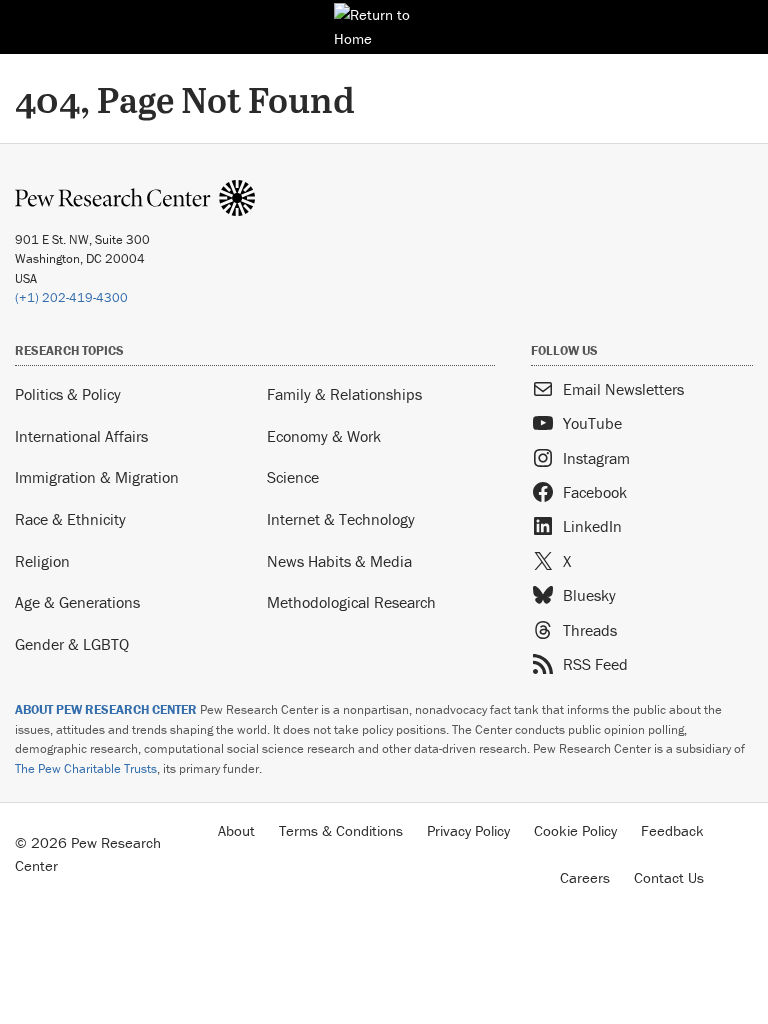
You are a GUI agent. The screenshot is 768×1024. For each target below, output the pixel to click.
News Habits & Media (339, 561)
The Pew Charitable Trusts (86, 768)
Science (293, 477)
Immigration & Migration (97, 477)
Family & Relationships (344, 394)
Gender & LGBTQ (72, 644)
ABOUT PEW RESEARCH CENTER (106, 709)
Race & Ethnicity (70, 519)
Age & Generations (77, 602)
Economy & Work (324, 436)
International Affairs (81, 436)
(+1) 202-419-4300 (71, 297)
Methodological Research (351, 602)
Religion (42, 561)
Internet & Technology (341, 519)
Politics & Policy (68, 394)
